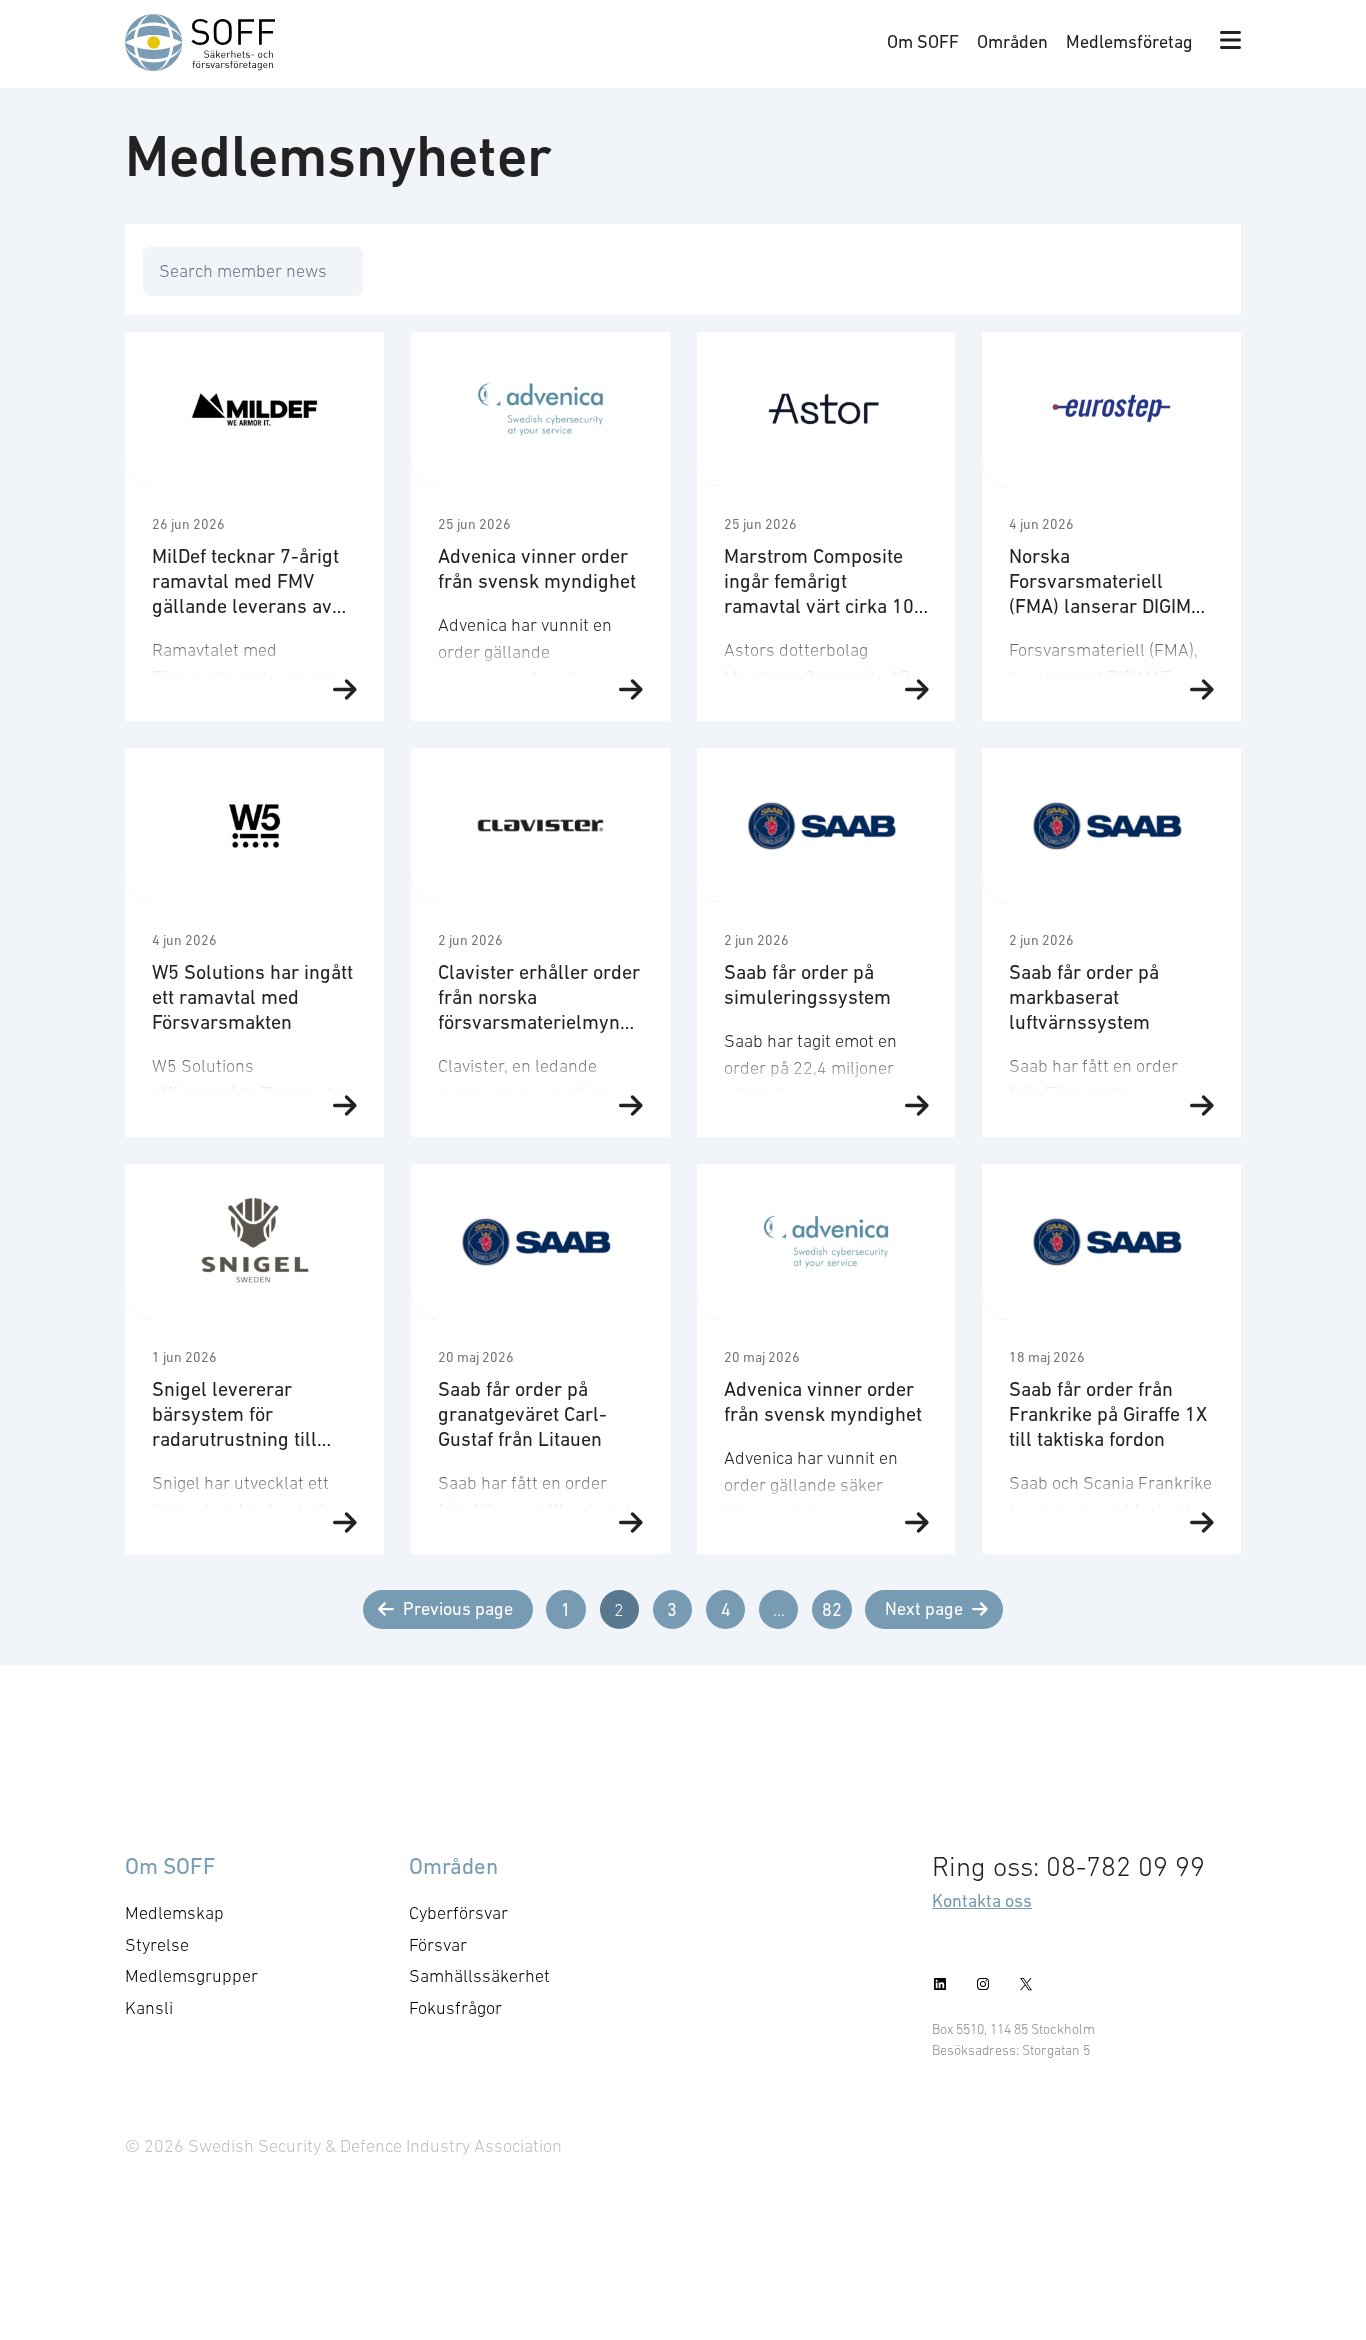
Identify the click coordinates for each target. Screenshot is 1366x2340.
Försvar (438, 1945)
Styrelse (157, 1945)
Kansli (149, 2008)
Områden (1012, 41)
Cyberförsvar (458, 1913)
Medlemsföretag (1129, 41)
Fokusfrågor (455, 2008)
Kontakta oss (982, 1900)
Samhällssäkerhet (479, 1976)
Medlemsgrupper (191, 1976)
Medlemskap (174, 1913)
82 (832, 1609)
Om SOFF (923, 41)
